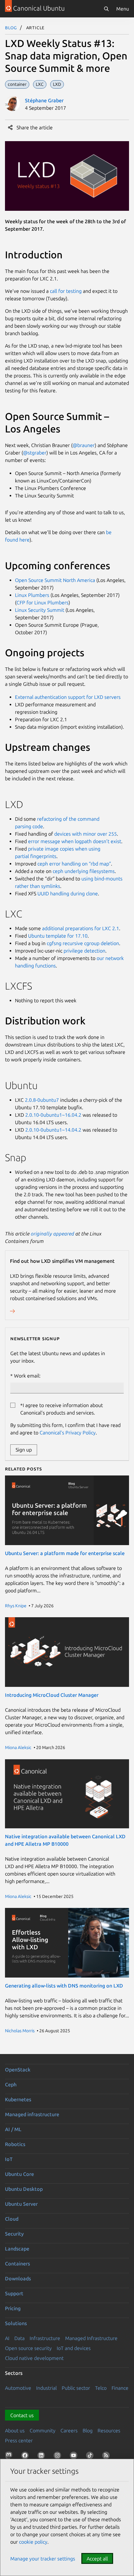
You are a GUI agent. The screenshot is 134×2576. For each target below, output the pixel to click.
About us (15, 2431)
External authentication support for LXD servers (68, 697)
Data (19, 2338)
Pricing (13, 2308)
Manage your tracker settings (43, 2559)
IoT (9, 2159)
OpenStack (18, 2070)
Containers (17, 2264)
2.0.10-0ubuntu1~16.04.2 (53, 1115)
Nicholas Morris (20, 2031)
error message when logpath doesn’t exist (75, 841)
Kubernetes (18, 2099)
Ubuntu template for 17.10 (58, 936)
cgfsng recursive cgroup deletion (83, 943)
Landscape (17, 2249)
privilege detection (84, 951)
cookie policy (33, 2542)
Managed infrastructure (32, 2114)
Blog (11, 27)
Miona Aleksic (18, 1747)
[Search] (106, 9)
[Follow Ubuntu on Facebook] (26, 2457)
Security (14, 2234)
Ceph (11, 2084)
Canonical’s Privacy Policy (68, 1433)
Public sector (76, 2388)
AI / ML (13, 2129)
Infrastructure (45, 2338)
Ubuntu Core (19, 2174)
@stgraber (35, 453)
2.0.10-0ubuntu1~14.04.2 (53, 1130)
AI (7, 2338)
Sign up (24, 1450)
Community (43, 2431)
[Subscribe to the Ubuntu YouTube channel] (75, 2457)
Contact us (22, 2415)
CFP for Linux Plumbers (43, 602)
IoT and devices (74, 2348)
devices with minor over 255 (86, 834)
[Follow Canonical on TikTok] (91, 2457)
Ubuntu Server (21, 2204)
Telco (101, 2388)
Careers (69, 2431)
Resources (109, 2431)
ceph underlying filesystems (84, 871)
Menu (123, 9)
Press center (19, 2440)
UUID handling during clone (68, 893)
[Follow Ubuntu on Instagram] (59, 2457)
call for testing (66, 291)
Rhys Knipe (16, 1606)
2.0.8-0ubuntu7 (42, 1100)
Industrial (46, 2388)
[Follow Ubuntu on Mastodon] (10, 2457)
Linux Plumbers (32, 595)
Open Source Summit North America (55, 580)
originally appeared (53, 1234)
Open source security (28, 2348)
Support (14, 2293)
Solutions (16, 2323)
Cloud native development (34, 2358)
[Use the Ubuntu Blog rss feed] (107, 2457)
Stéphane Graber (44, 100)
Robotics (15, 2144)
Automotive (18, 2388)
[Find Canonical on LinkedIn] (42, 2457)
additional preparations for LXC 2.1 (81, 928)
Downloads (18, 2278)
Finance (120, 2388)
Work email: (27, 1376)
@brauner (84, 445)
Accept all (97, 2559)
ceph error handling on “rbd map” (74, 864)
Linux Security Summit (40, 610)
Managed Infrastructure (91, 2338)
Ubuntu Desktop (24, 2189)
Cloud (12, 2219)
